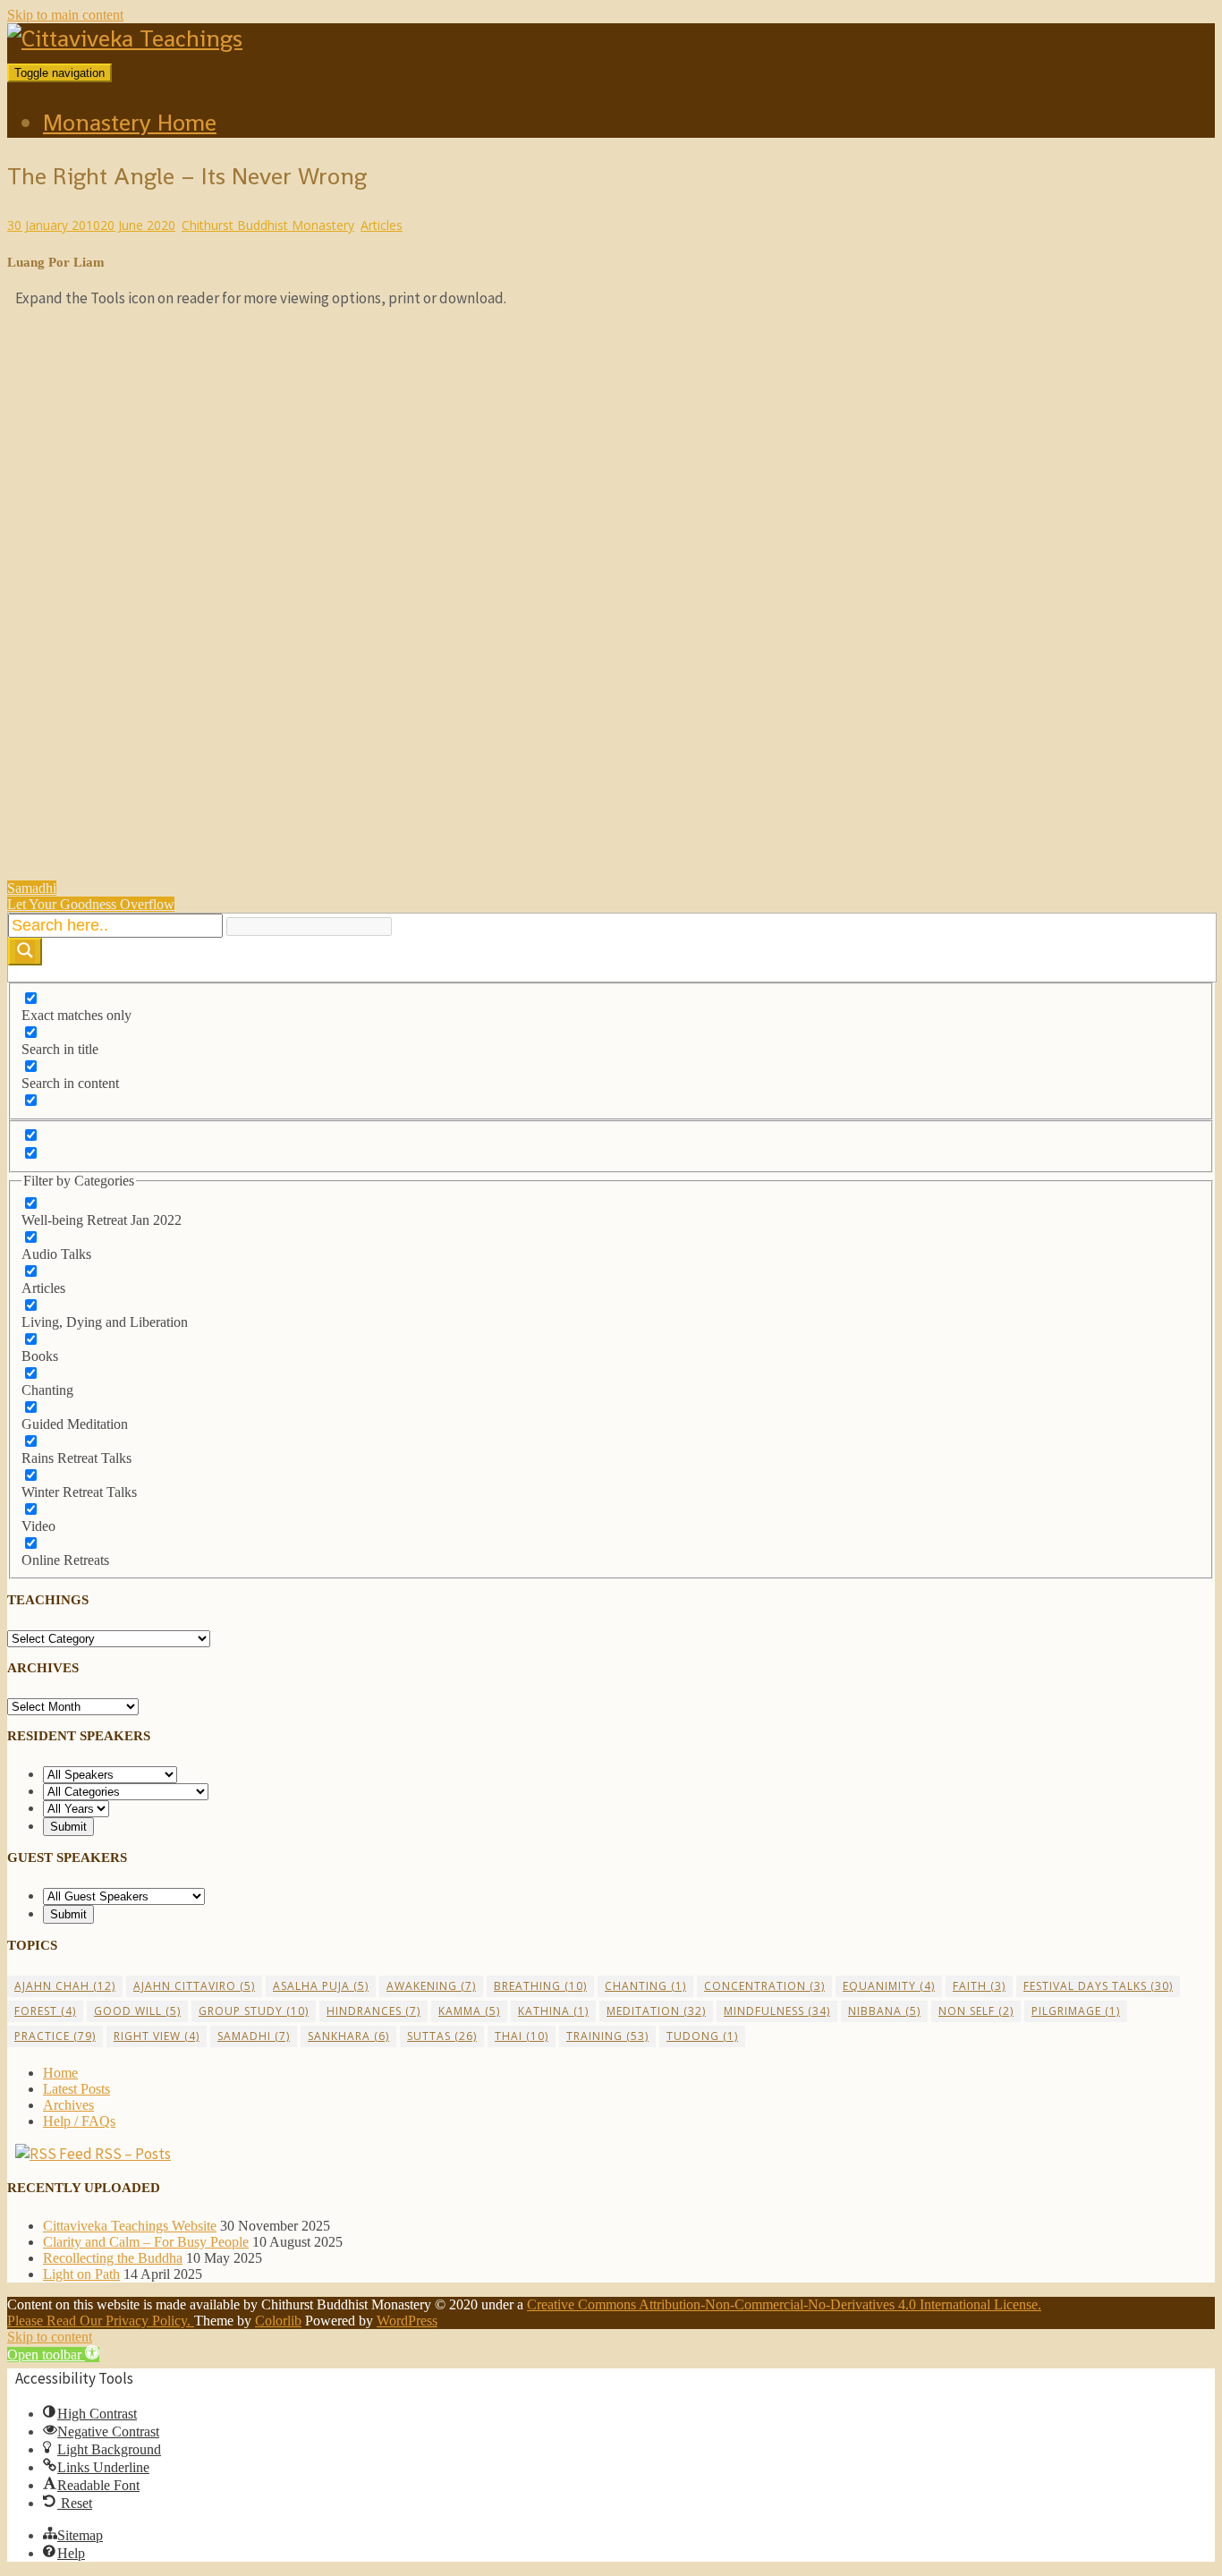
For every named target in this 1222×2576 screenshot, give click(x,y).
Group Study (254, 2011)
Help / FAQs (79, 2121)
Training (607, 2036)
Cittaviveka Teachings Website (130, 2226)
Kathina (553, 2011)
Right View (157, 2036)
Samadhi (254, 2036)
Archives (68, 2105)
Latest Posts (76, 2089)
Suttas (442, 2036)
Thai (522, 2036)
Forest (45, 2011)
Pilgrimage (1076, 2011)
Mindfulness (777, 2011)
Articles (382, 225)
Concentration (764, 1986)
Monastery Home (130, 123)
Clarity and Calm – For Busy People (146, 2242)
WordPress (407, 2321)
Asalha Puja (321, 1986)
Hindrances (373, 2011)
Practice (55, 2036)
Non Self (976, 2011)
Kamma (469, 2011)
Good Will (137, 2011)
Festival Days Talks (1098, 1986)
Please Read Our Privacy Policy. (101, 2321)
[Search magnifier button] (25, 952)
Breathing (540, 1986)
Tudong (702, 2036)
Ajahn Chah (65, 1986)
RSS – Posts (132, 2154)
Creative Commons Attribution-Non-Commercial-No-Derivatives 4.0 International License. (784, 2304)
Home (60, 2073)
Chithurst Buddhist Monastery (268, 225)
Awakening (431, 1986)
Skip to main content (65, 15)
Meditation (656, 2011)
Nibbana (884, 2011)
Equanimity (889, 1986)
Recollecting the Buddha (113, 2258)
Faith (979, 1986)
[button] (53, 2355)
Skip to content (50, 2337)
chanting (645, 1986)
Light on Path (81, 2274)
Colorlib (278, 2321)
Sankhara (348, 2036)
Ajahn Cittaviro (194, 1986)
